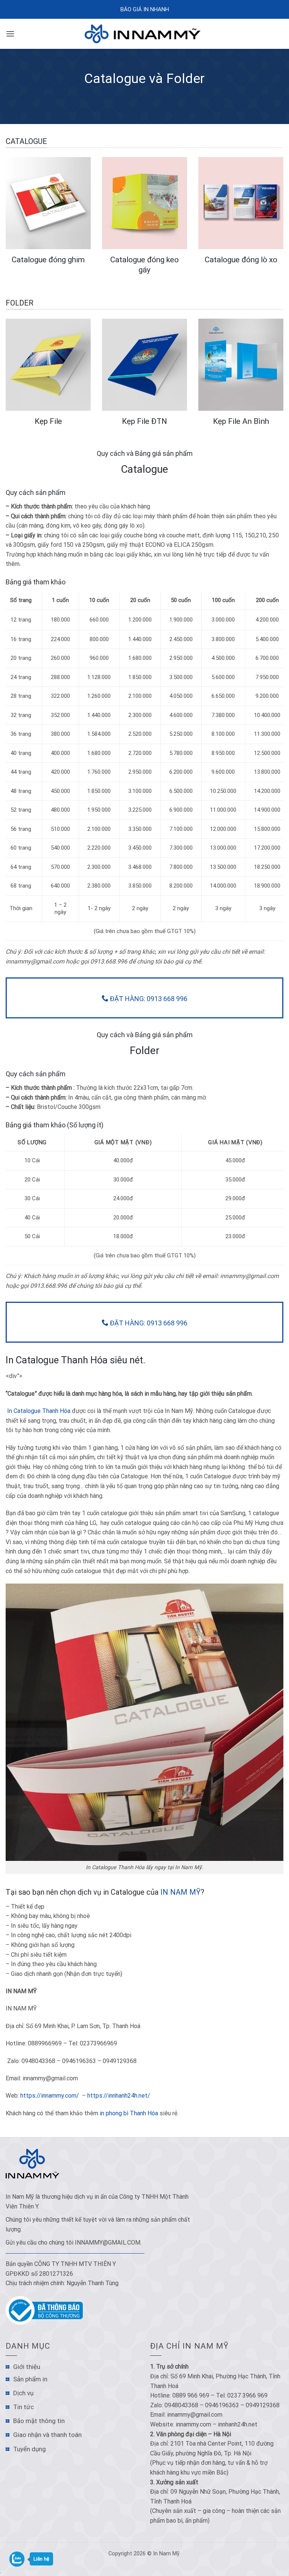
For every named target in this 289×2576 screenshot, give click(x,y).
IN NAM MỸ (180, 1892)
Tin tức (24, 2407)
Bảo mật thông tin (39, 2421)
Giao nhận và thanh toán (47, 2435)
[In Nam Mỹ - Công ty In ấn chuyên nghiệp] (144, 34)
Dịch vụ (23, 2393)
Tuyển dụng (30, 2449)
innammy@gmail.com (108, 2242)
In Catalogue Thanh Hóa (38, 1411)
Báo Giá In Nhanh (145, 9)
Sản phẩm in (30, 2379)
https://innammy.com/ (50, 2096)
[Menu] (10, 34)
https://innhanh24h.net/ (119, 2096)
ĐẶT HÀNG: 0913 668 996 (148, 999)
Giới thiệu (27, 2367)
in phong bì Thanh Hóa (129, 2113)
